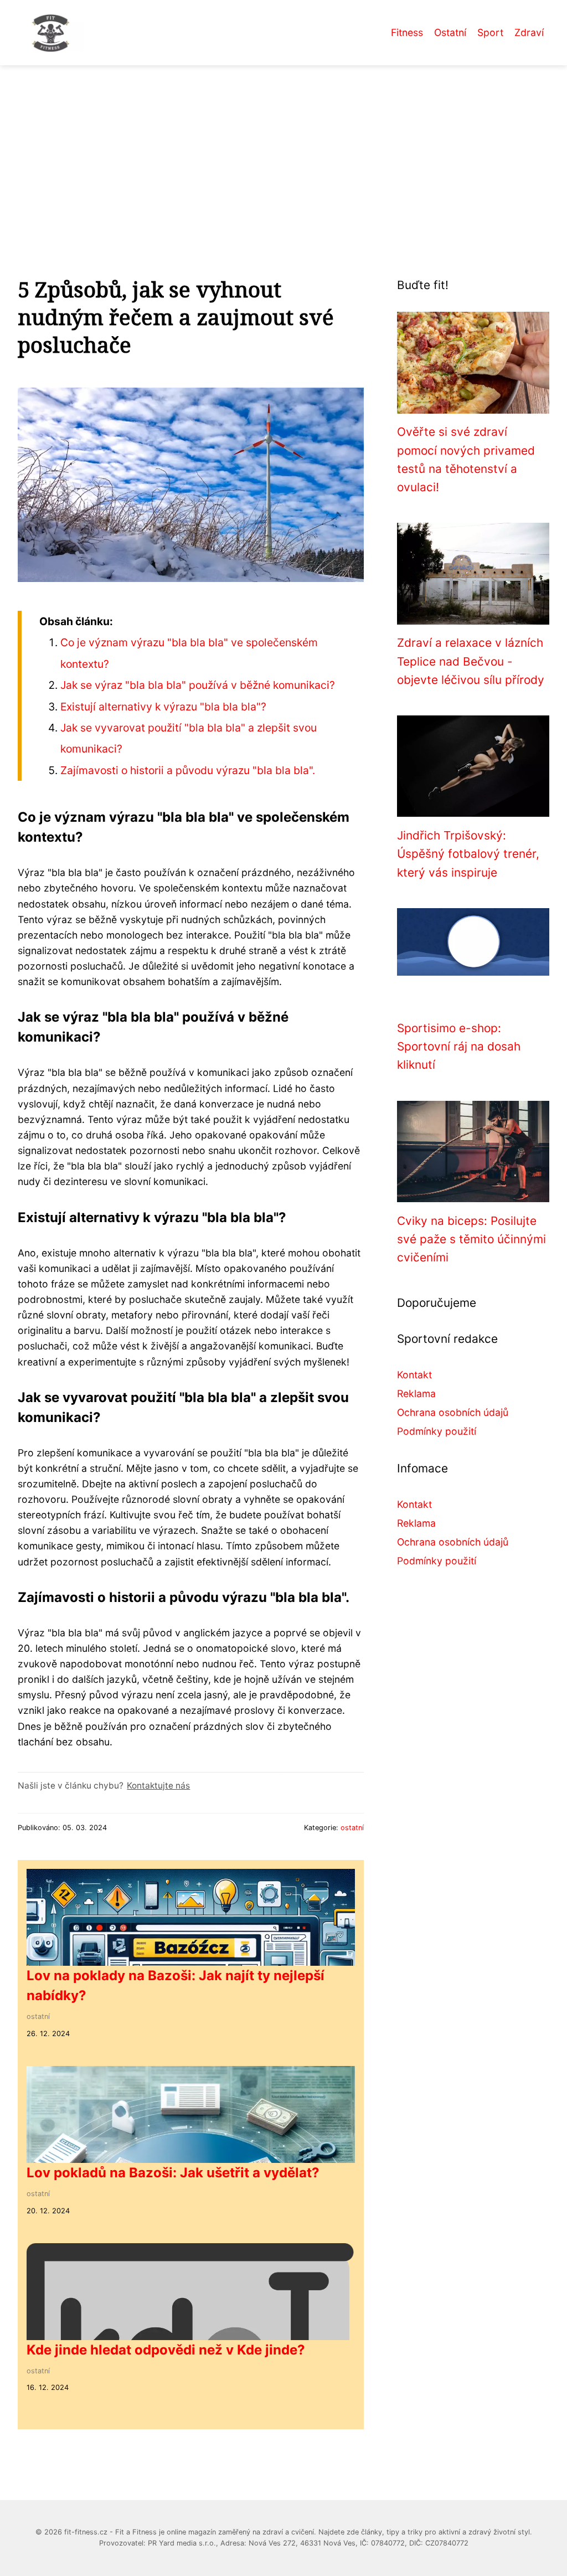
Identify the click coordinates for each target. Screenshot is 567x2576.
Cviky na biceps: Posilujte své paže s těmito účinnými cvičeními (471, 1239)
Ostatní (450, 32)
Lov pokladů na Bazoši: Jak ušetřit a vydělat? (173, 2173)
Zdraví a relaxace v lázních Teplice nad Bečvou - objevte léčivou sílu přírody (471, 661)
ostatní (352, 1828)
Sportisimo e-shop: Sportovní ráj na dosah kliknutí (459, 1047)
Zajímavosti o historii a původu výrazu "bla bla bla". (188, 770)
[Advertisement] (283, 148)
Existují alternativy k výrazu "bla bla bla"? (163, 707)
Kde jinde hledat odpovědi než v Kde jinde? (166, 2350)
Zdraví (529, 32)
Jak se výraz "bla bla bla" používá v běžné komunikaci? (198, 685)
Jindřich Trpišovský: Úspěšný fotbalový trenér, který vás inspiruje (468, 854)
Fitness (407, 32)
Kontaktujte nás (158, 1786)
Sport (490, 32)
